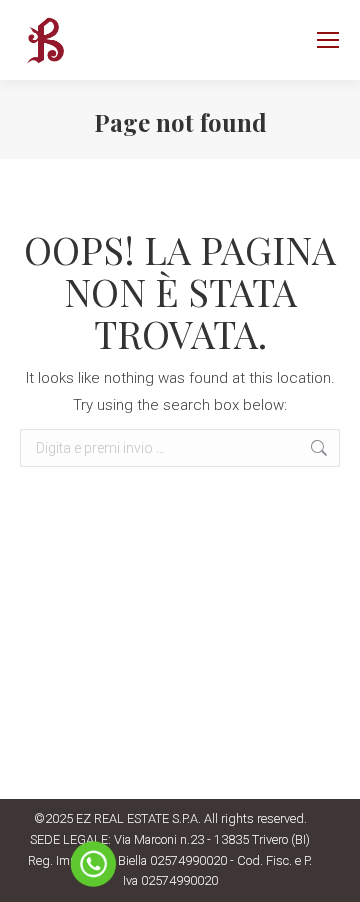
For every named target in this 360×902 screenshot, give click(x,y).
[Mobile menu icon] (328, 40)
